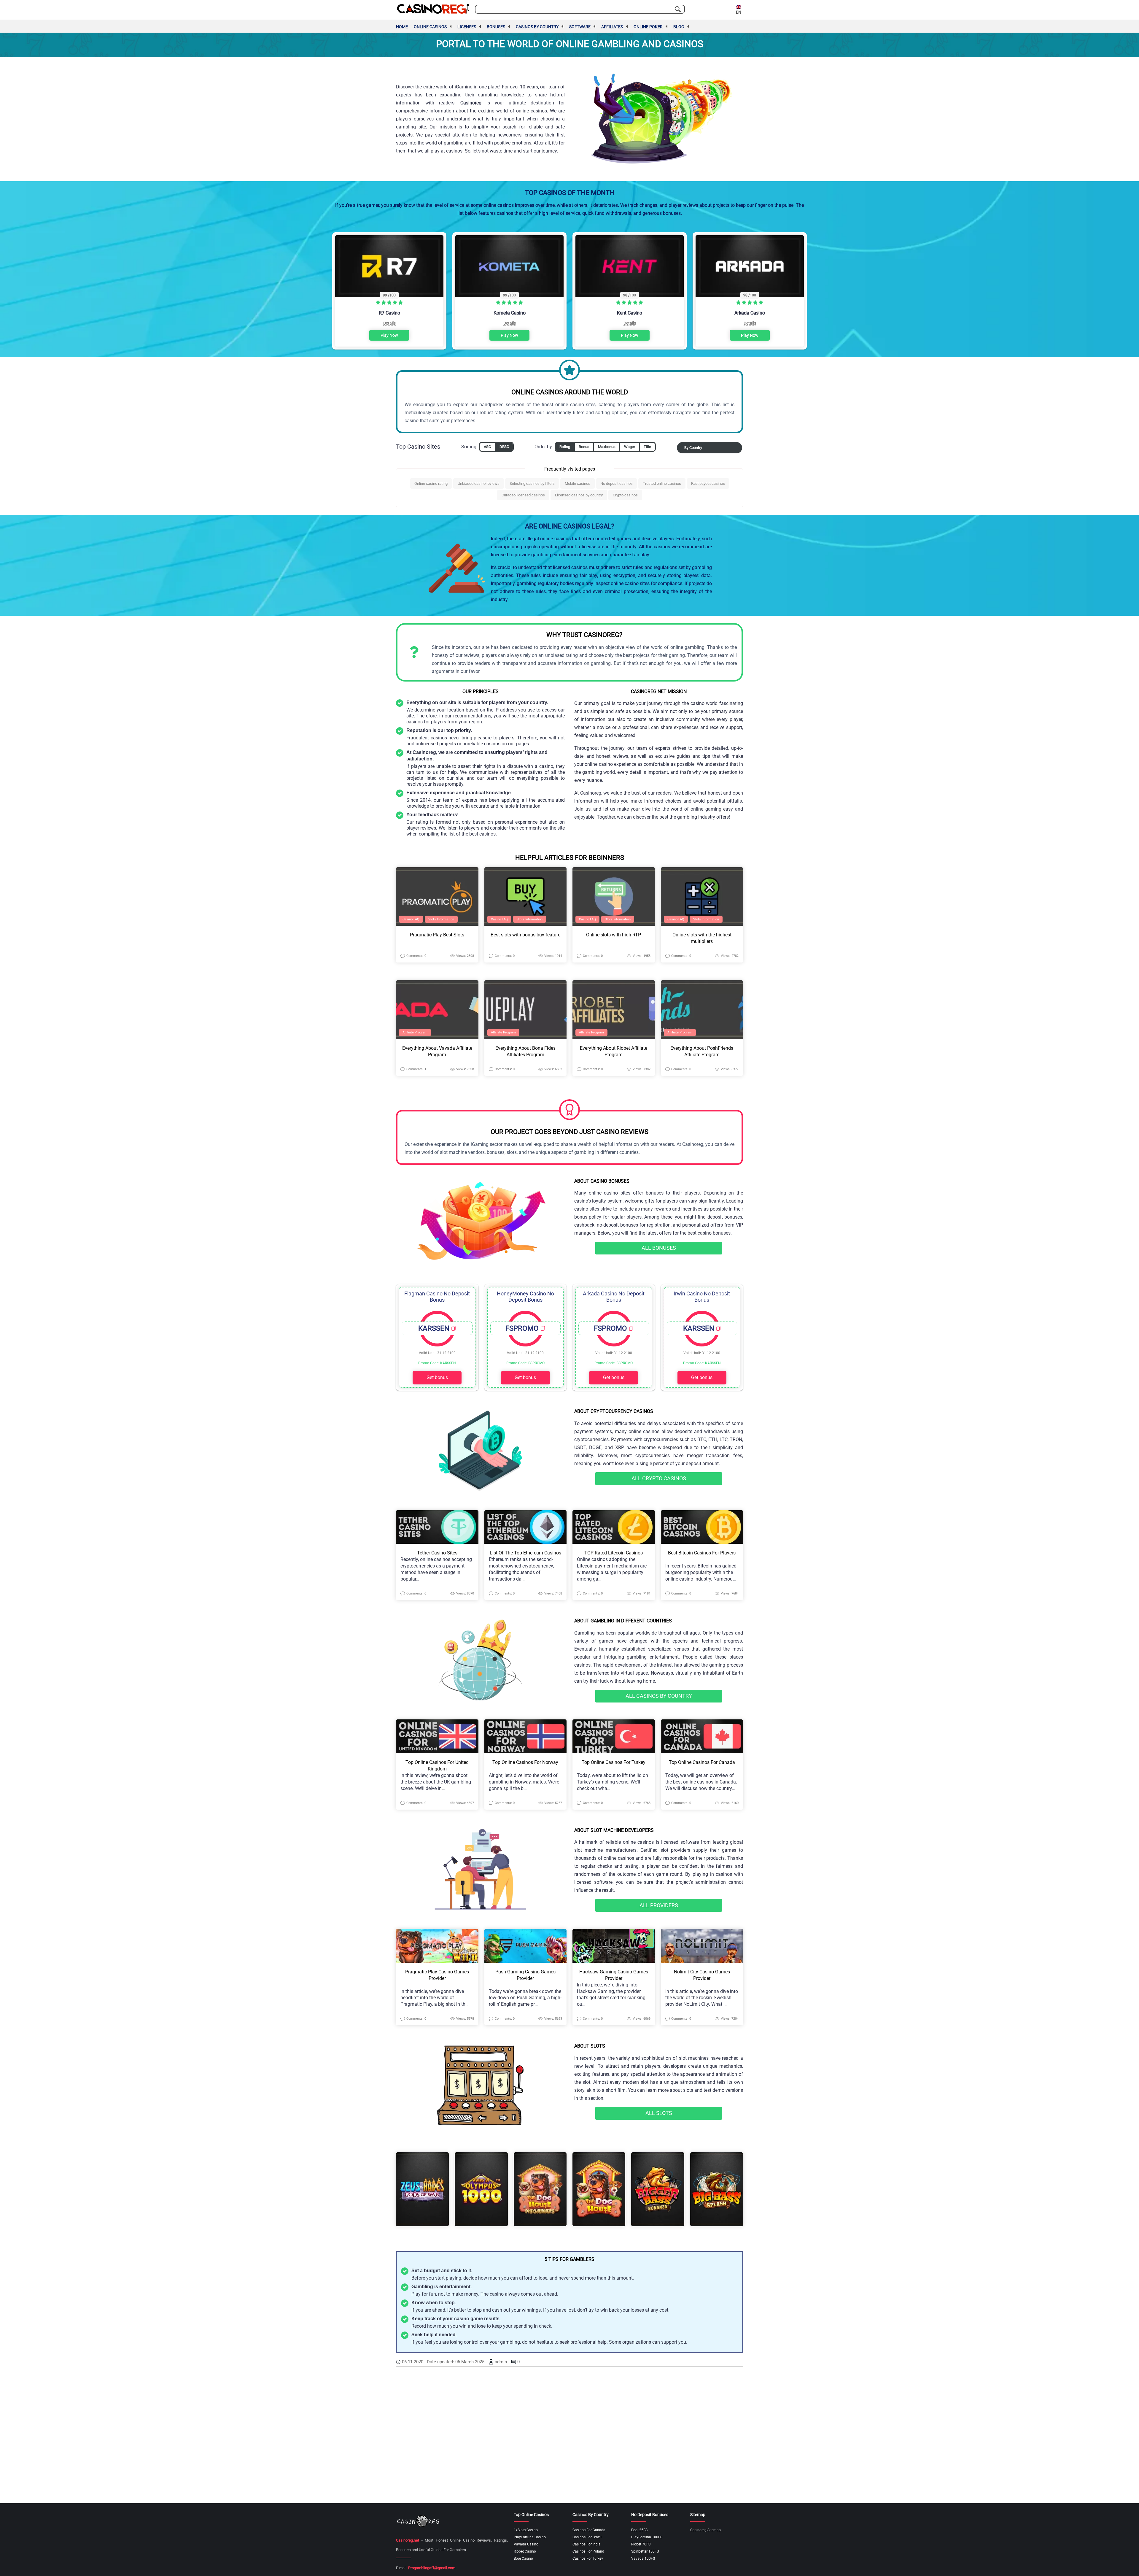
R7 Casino (389, 313)
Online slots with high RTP (614, 935)
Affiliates (612, 27)
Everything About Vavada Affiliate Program (437, 1051)
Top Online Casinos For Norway (525, 1762)
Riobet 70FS (641, 2544)
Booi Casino (523, 2558)
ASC (487, 447)
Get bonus (437, 1377)
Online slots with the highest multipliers (702, 938)
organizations (637, 2342)
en (739, 12)
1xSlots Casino (526, 2530)
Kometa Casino (510, 313)
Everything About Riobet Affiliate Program (614, 1051)
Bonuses (496, 27)
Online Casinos (430, 27)
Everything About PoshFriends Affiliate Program (702, 1051)
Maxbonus (607, 447)
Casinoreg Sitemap (705, 2530)
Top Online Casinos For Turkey (614, 1762)
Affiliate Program (415, 1032)
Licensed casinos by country (579, 495)
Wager (630, 447)
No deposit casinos (617, 483)
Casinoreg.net (408, 2540)
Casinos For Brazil (587, 2537)
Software (580, 27)
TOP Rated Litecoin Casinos (614, 1553)
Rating (565, 447)
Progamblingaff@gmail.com (432, 2568)
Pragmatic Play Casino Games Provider (437, 1975)
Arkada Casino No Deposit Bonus (614, 1297)
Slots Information (441, 919)
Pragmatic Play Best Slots (437, 935)
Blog (679, 27)
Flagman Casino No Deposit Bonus (437, 1297)
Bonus (584, 447)
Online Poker (648, 27)
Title (647, 447)
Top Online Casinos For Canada (702, 1762)
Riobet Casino (525, 2551)
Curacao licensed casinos (523, 495)
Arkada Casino (750, 313)
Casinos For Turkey (588, 2558)
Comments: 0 (416, 956)
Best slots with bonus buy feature (525, 935)
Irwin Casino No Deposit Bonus (702, 1297)
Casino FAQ (411, 919)
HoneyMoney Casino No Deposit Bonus (525, 1297)
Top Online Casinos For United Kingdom (437, 1766)
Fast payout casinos (708, 483)
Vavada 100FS (643, 2558)
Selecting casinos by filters (532, 483)
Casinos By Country (537, 27)
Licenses (467, 27)
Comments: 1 (416, 1069)
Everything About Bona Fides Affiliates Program (525, 1051)
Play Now (389, 335)
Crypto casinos (625, 495)
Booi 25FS (639, 2530)
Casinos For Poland (588, 2551)
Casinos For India (587, 2544)
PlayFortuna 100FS (647, 2537)
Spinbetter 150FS (645, 2551)
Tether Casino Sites (437, 1553)
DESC (504, 447)
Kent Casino (630, 313)
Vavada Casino (526, 2544)
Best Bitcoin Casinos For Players (702, 1553)
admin (501, 2362)
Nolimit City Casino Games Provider (702, 1975)
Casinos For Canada (589, 2530)
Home (402, 27)
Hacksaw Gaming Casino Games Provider (614, 1975)
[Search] (678, 9)
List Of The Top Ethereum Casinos (525, 1553)
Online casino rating (431, 483)
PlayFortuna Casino (530, 2537)
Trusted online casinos (662, 483)
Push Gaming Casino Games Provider (525, 1975)
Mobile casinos (578, 483)
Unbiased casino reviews (479, 483)
